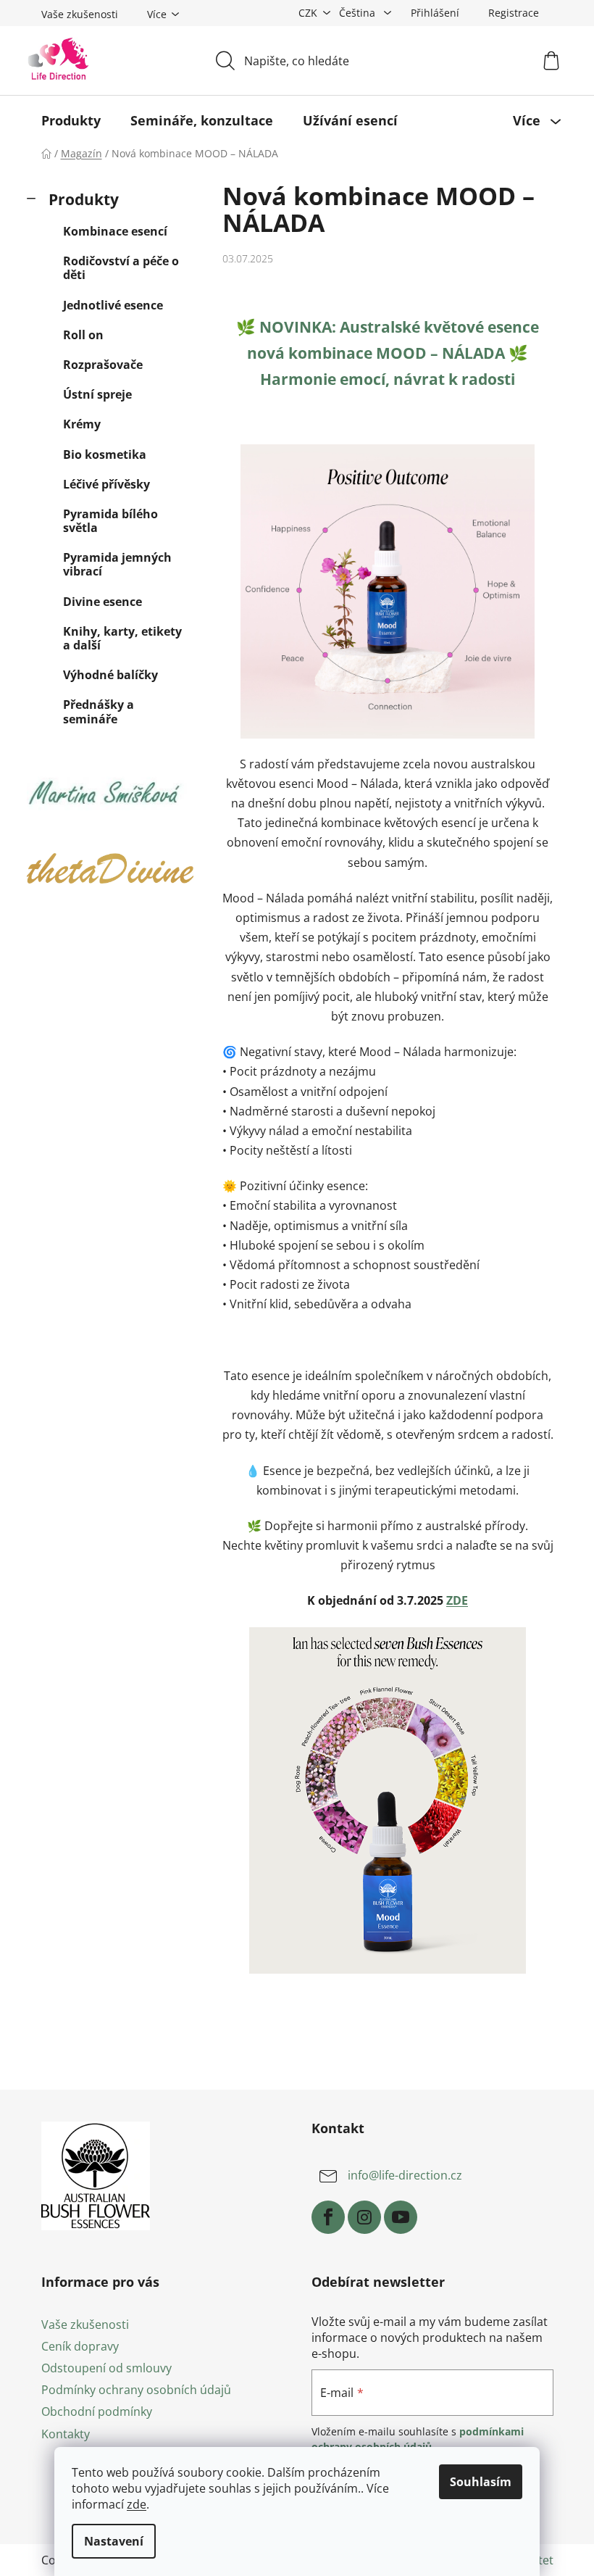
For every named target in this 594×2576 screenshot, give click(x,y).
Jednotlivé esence (113, 305)
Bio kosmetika (105, 454)
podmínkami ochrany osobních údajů (418, 2439)
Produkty (84, 199)
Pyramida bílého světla (110, 521)
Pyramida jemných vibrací (117, 564)
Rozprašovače (103, 365)
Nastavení (114, 2541)
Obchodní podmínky (97, 2411)
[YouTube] (401, 2217)
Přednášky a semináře (99, 711)
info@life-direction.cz (405, 2175)
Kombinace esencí (115, 231)
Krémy (82, 424)
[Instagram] (364, 2217)
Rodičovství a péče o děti (121, 268)
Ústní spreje (97, 394)
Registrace (514, 13)
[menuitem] (71, 120)
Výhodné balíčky (110, 675)
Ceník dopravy (80, 2346)
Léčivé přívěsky (106, 484)
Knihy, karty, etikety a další (122, 638)
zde (137, 2504)
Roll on (83, 335)
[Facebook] (328, 2217)
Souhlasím (481, 2482)
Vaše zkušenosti (80, 14)
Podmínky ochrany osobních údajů (136, 2390)
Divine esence (103, 602)
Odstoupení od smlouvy (106, 2368)
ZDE (457, 1600)
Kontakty (66, 2434)
